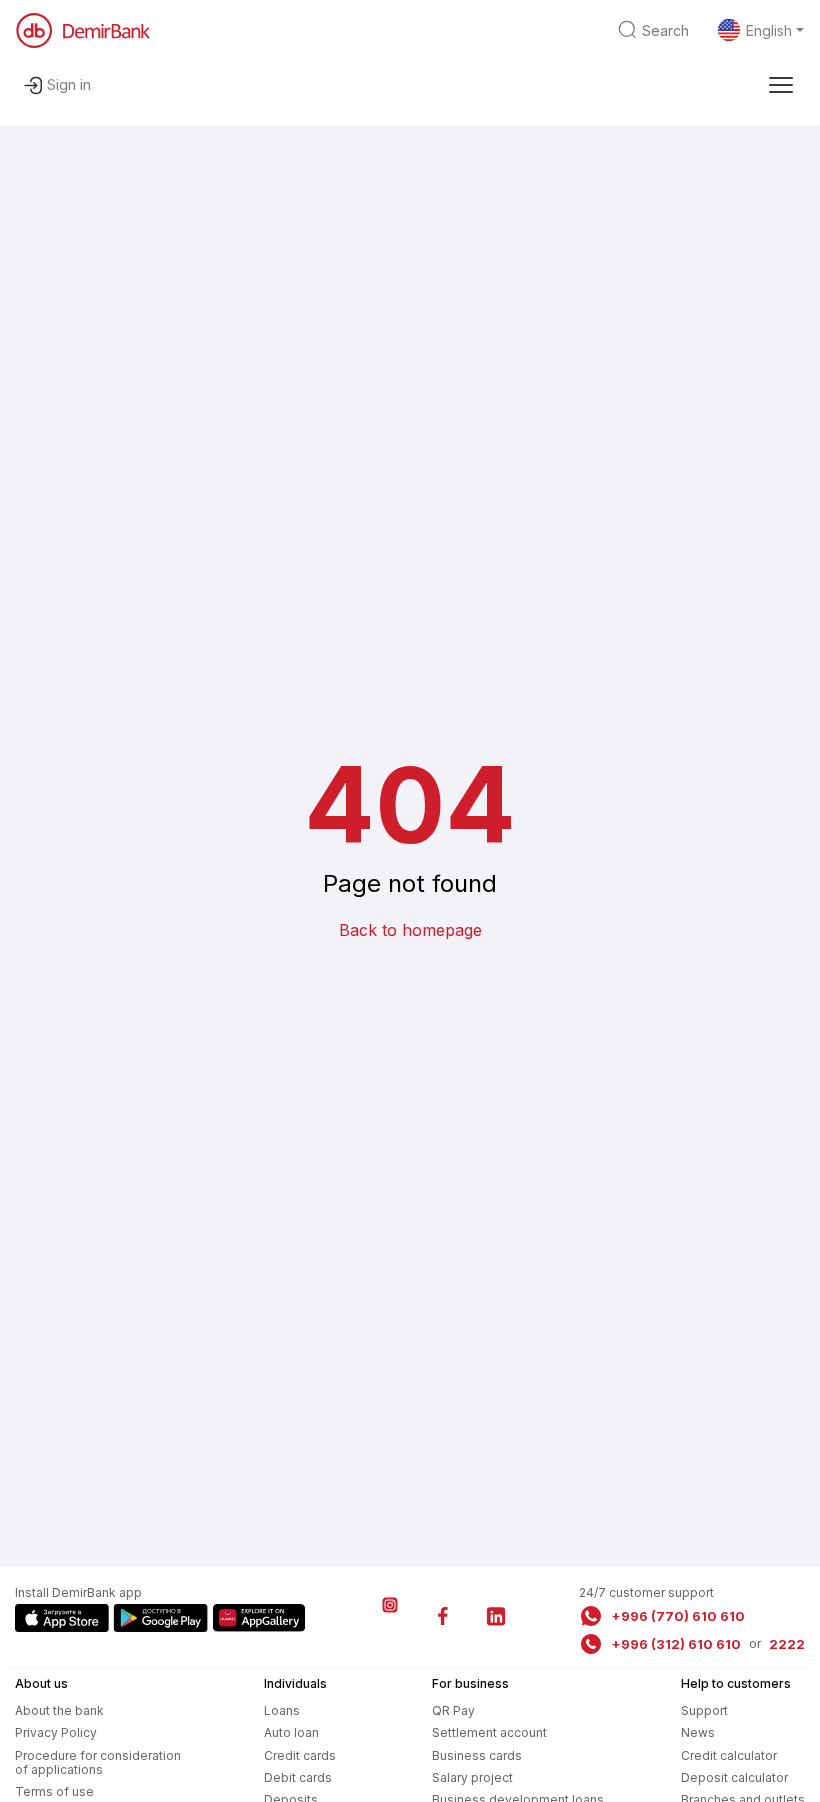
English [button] (769, 30)
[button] (781, 85)
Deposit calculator (734, 1777)
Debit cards (298, 1777)
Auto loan (291, 1732)
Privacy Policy (56, 1732)
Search (665, 30)
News (698, 1732)
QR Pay (453, 1710)
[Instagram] (390, 1616)
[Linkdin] (496, 1616)
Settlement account (489, 1732)
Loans (282, 1710)
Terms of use (54, 1791)
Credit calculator (729, 1755)
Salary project (472, 1777)
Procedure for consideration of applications (98, 1762)
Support (704, 1710)
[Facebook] (443, 1616)
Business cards (477, 1755)
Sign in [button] (69, 84)
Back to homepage (410, 930)
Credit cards (300, 1755)
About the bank (59, 1710)
